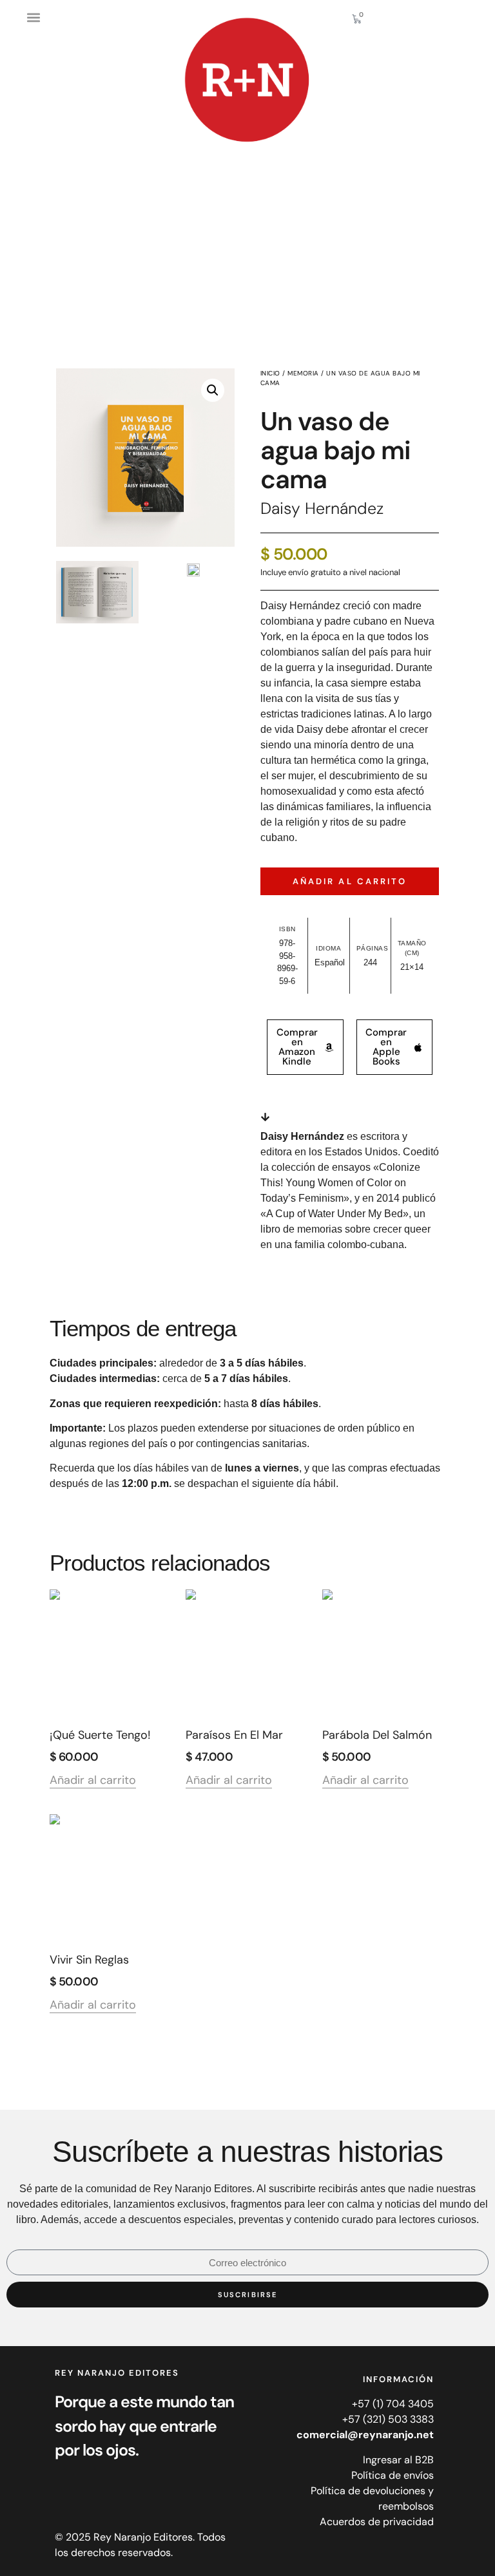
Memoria (303, 373)
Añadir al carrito (350, 881)
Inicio (270, 373)
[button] (33, 17)
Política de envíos (393, 2475)
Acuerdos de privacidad (377, 2522)
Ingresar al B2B (398, 2460)
